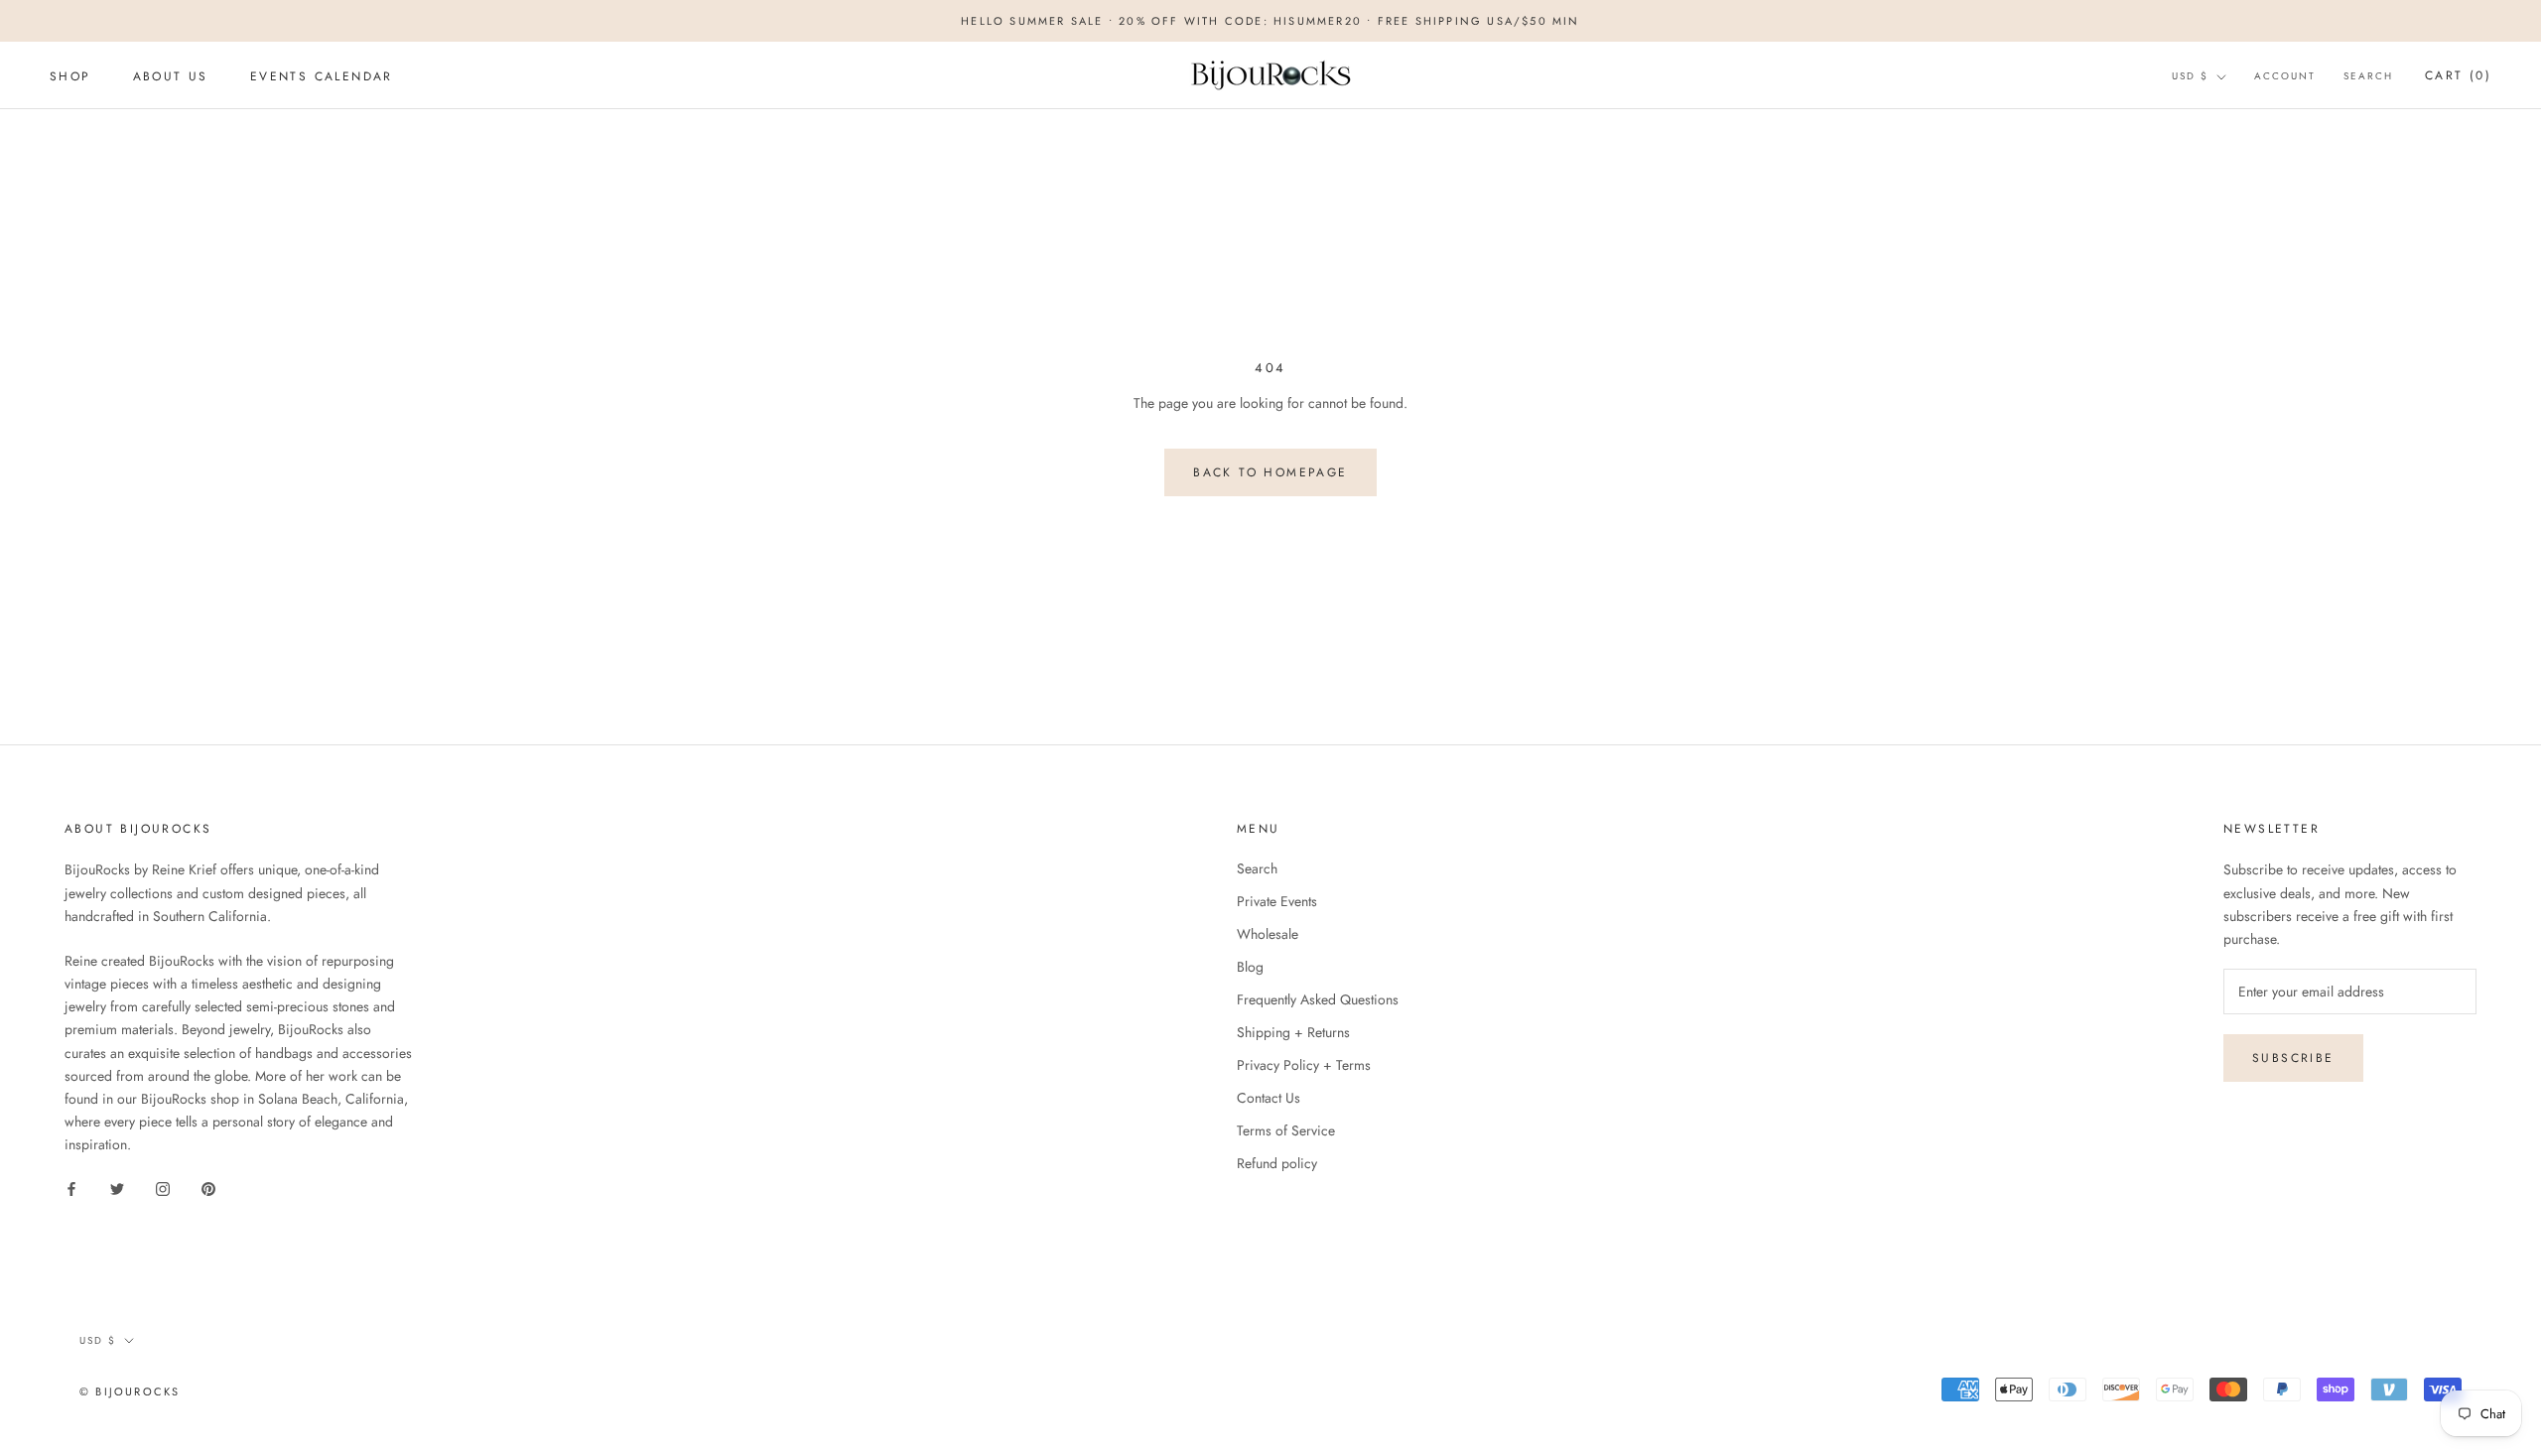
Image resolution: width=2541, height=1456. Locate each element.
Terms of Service (1286, 1130)
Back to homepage (1270, 472)
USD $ (2190, 76)
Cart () (2458, 75)
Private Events (1277, 901)
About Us (171, 76)
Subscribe (2293, 1058)
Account (2285, 76)
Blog (1250, 967)
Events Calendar (322, 76)
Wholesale (1268, 934)
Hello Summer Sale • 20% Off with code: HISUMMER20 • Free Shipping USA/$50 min (1270, 21)
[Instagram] (163, 1188)
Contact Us (1269, 1098)
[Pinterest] (208, 1188)
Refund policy (1277, 1163)
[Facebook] (71, 1188)
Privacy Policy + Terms (1304, 1065)
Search (2368, 76)
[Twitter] (117, 1188)
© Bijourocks (130, 1391)
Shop (70, 76)
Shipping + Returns (1293, 1032)
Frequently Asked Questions (1318, 999)
